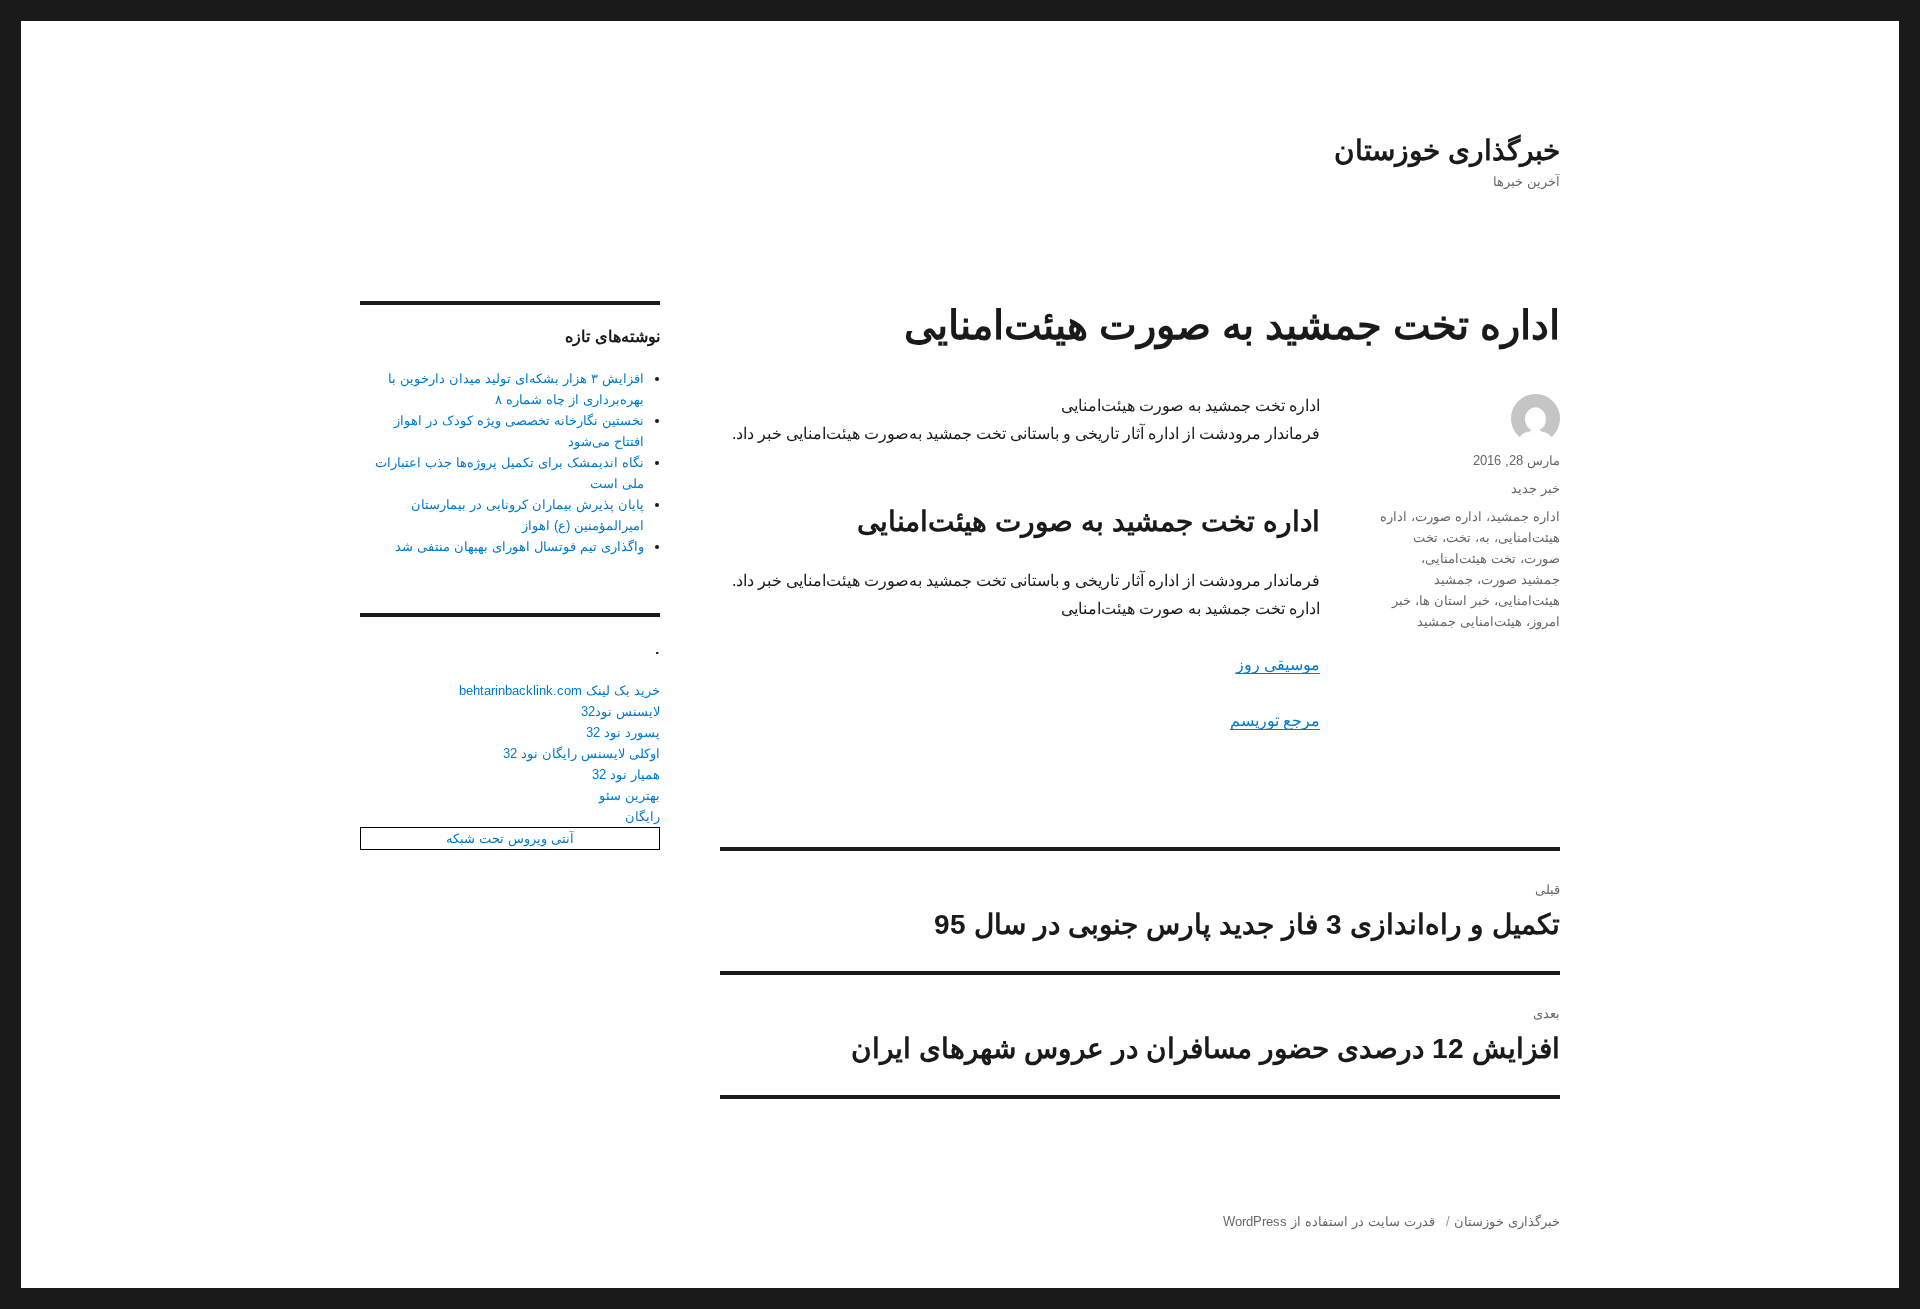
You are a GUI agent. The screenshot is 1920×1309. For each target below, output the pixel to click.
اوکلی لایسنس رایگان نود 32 (581, 753)
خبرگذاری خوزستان (1447, 150)
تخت (1458, 537)
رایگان (642, 816)
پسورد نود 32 (623, 732)
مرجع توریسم (1275, 720)
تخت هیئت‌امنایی (1470, 558)
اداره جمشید (1525, 516)
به (1484, 537)
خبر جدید (1535, 488)
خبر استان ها (1454, 600)
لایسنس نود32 (620, 711)
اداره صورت (1448, 516)
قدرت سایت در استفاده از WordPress (1329, 1221)
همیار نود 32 (626, 774)
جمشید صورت (1520, 579)
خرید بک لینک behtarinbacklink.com (559, 690)
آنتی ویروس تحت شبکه (510, 838)
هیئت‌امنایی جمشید (1469, 621)
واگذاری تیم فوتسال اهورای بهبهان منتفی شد (519, 546)
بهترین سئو (629, 795)
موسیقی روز (1278, 664)
